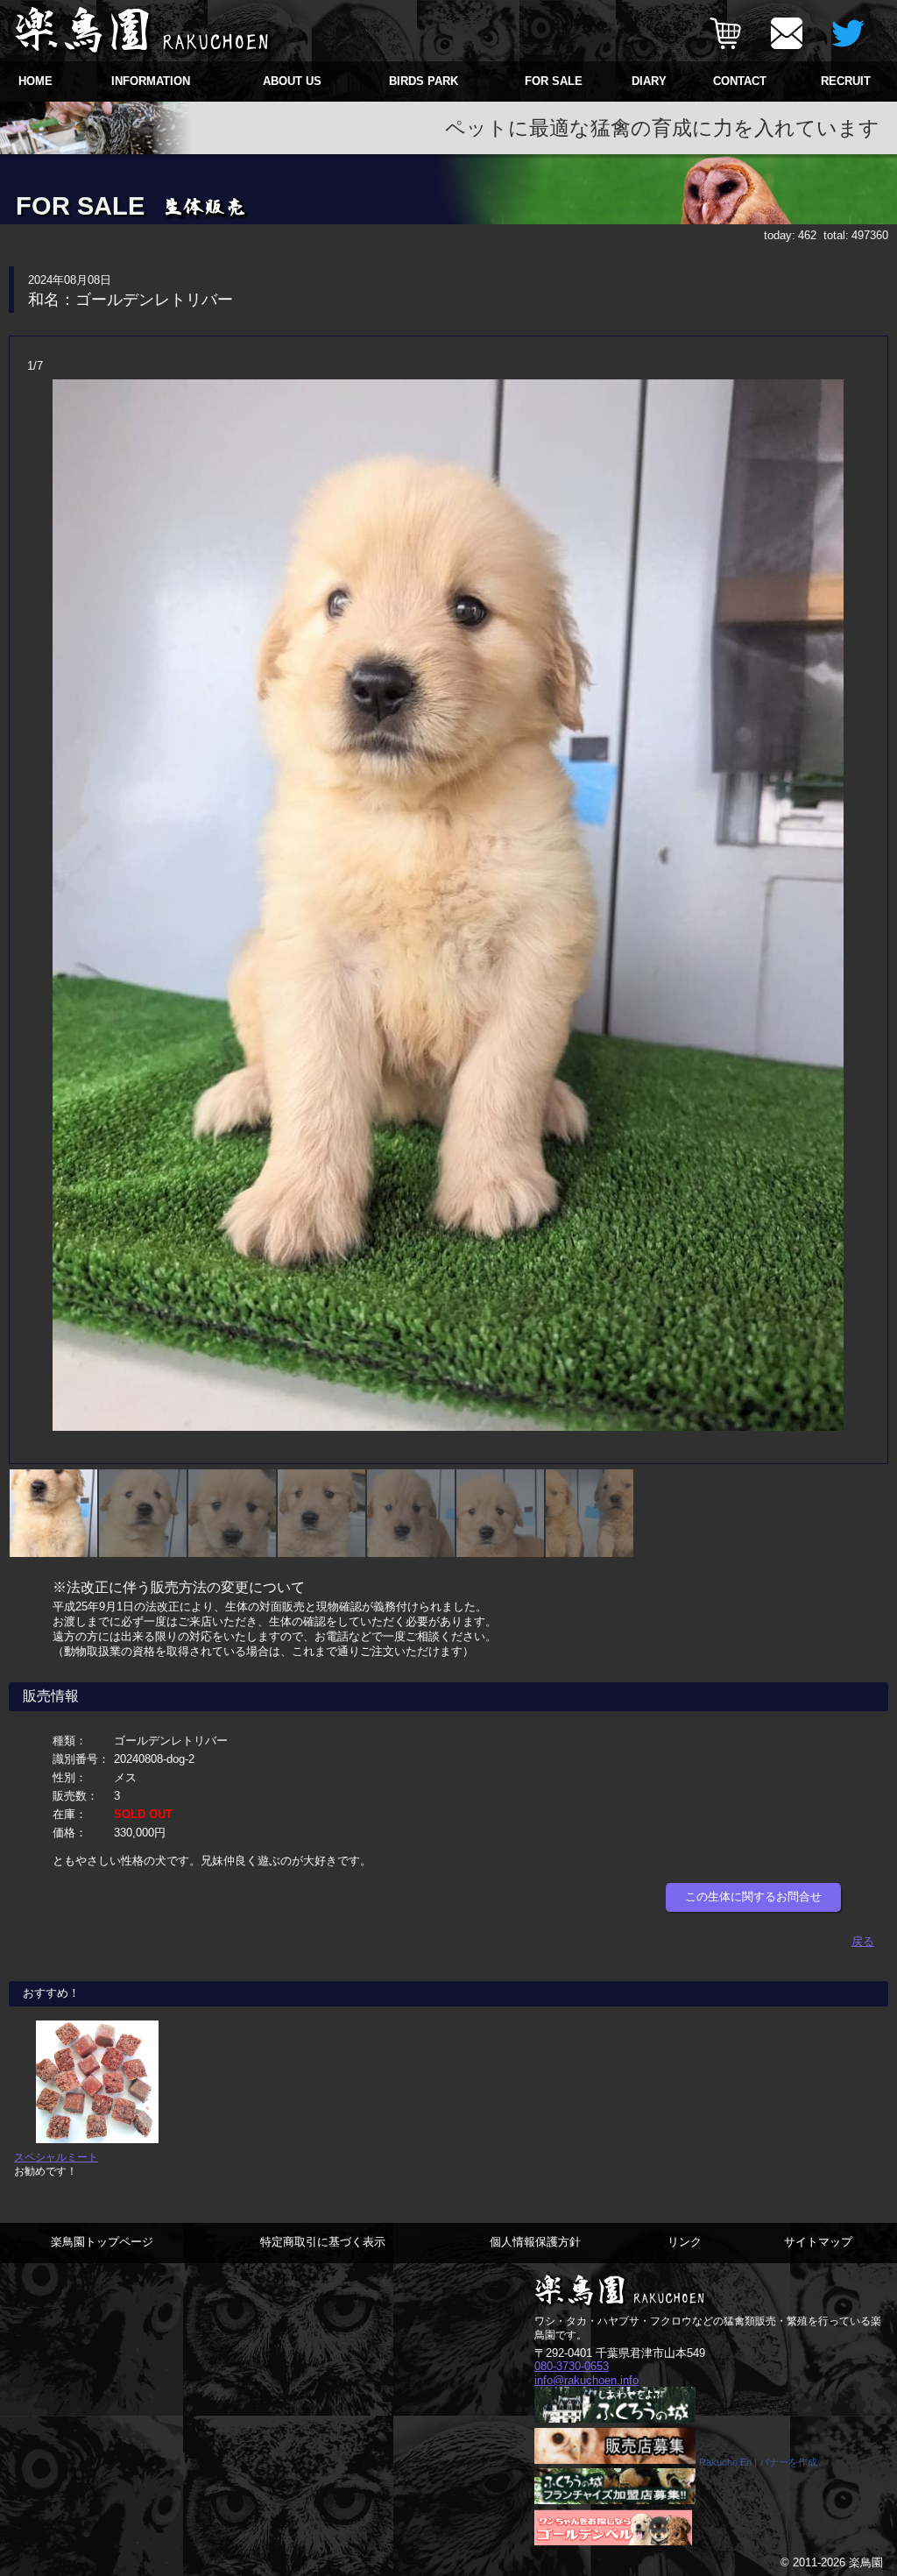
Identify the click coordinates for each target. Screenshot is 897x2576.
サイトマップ (818, 2242)
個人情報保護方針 (535, 2242)
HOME (35, 81)
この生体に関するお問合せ (753, 1897)
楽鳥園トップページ (102, 2242)
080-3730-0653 (572, 2366)
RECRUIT (846, 81)
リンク (685, 2242)
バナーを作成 (788, 2462)
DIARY (649, 81)
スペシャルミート (56, 2157)
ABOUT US (292, 81)
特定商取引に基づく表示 (323, 2242)
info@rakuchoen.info (586, 2380)
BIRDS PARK (424, 81)
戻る (863, 1941)
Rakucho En (725, 2462)
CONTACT (740, 81)
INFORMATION (151, 81)
